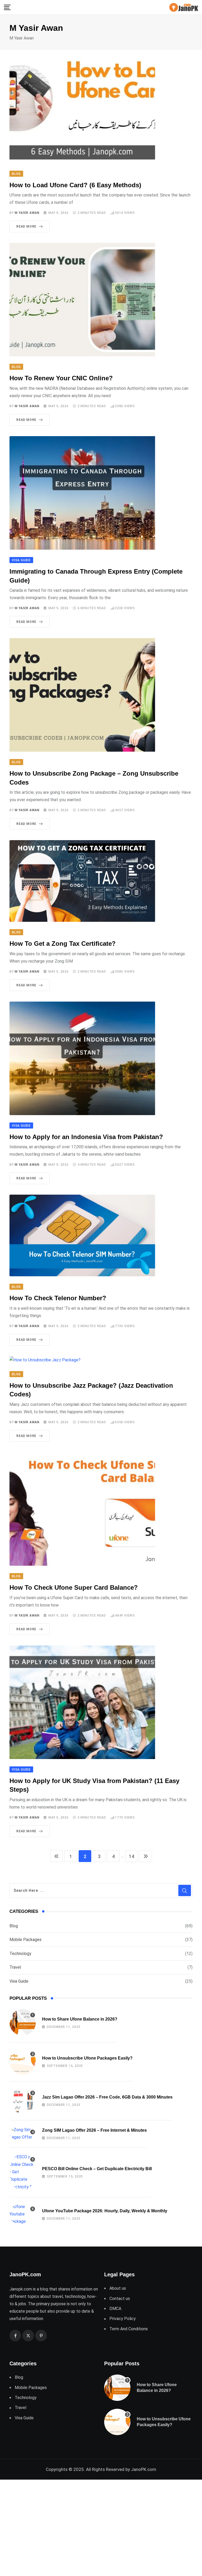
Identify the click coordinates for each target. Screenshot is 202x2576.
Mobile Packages (26, 1940)
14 (132, 1856)
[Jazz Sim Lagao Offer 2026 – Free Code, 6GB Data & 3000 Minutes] (23, 2100)
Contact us (120, 2299)
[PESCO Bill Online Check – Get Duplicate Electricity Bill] (23, 2172)
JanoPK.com (144, 2469)
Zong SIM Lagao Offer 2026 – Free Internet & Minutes (94, 2130)
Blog (14, 1926)
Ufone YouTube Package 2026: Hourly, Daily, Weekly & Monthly (105, 2211)
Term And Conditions (129, 2329)
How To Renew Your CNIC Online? (61, 378)
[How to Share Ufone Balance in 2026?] (23, 2022)
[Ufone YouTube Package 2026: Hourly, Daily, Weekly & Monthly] (23, 2214)
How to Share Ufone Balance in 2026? (80, 2019)
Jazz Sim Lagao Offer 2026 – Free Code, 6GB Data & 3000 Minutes (107, 2097)
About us (118, 2288)
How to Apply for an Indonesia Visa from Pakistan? (86, 1137)
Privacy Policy (123, 2319)
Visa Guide (19, 1981)
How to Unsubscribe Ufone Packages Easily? (87, 2058)
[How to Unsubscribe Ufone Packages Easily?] (23, 2061)
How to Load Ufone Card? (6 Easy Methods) (75, 185)
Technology (20, 1954)
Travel (15, 1967)
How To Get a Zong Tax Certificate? (63, 944)
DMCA (115, 2309)
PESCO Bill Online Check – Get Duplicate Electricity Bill (97, 2169)
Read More (26, 226)
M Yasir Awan (27, 213)
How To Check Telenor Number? (58, 1298)
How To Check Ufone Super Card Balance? (74, 1587)
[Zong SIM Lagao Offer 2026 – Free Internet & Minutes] (23, 2134)
